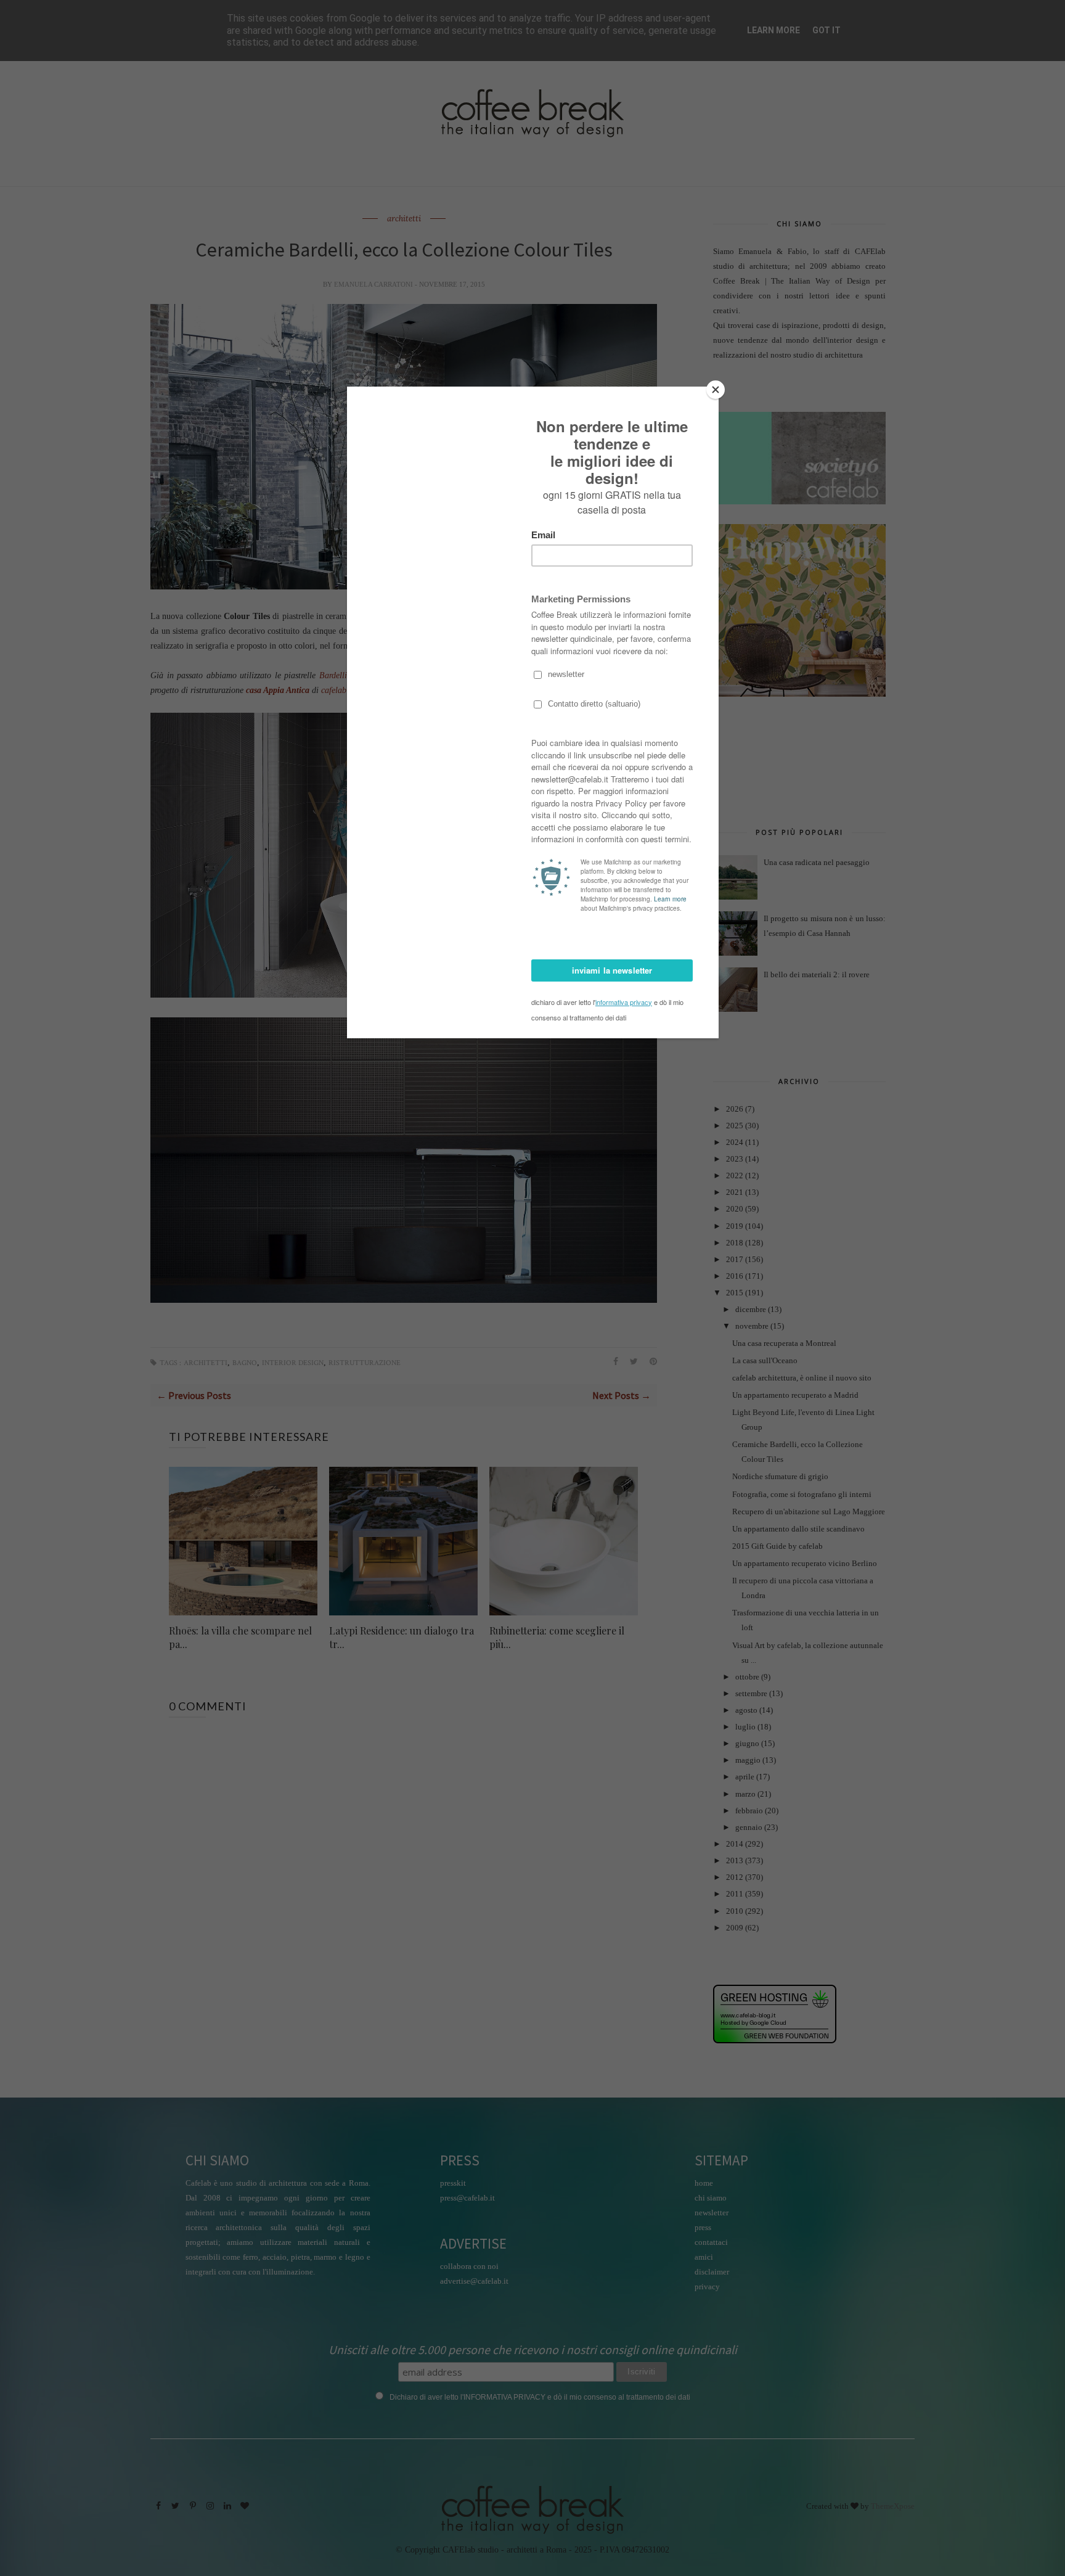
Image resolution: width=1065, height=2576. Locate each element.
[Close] (716, 390)
